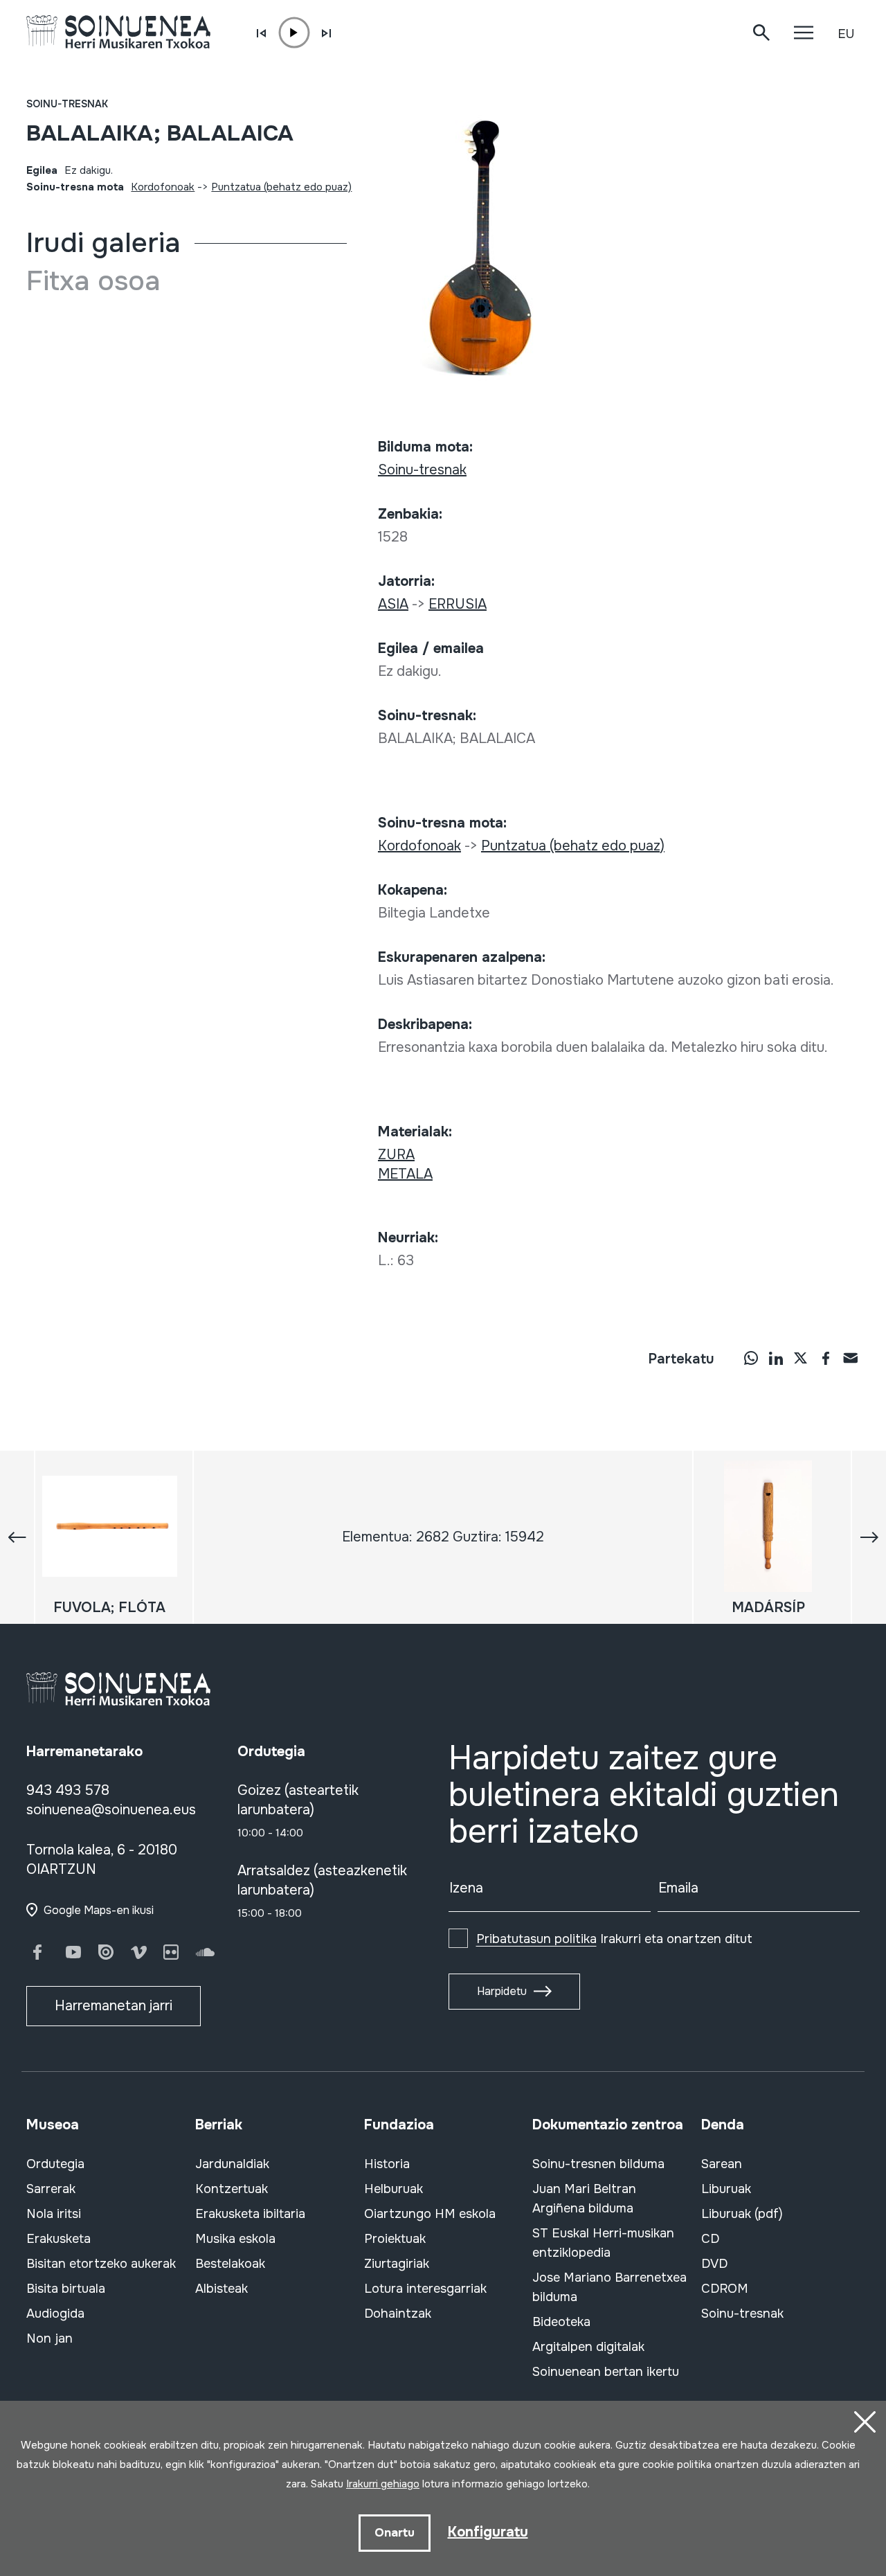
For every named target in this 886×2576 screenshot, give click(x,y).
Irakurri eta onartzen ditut (614, 1939)
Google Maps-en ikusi (99, 1910)
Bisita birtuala (66, 2289)
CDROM (725, 2289)
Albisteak (221, 2289)
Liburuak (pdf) (742, 2214)
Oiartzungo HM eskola (430, 2214)
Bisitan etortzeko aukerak (101, 2264)
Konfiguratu (488, 2532)
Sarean (722, 2164)
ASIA (393, 604)
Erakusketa (58, 2239)
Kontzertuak (232, 2189)
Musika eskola (235, 2239)
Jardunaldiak (232, 2164)
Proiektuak (395, 2239)
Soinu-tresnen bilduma (598, 2164)
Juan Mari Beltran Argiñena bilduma (584, 2199)
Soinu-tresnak (67, 104)
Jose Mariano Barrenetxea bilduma (609, 2287)
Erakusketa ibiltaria (250, 2214)
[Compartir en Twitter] (801, 1358)
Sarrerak (51, 2189)
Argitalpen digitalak (588, 2347)
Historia (387, 2164)
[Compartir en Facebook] (826, 1358)
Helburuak (394, 2189)
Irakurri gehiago (383, 2484)
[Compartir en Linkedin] (776, 1358)
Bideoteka (561, 2322)
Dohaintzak (398, 2314)
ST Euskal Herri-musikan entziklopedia (603, 2243)
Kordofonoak (163, 187)
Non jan (49, 2338)
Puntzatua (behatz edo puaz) (281, 187)
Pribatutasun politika (536, 1939)
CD (710, 2239)
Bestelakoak (230, 2264)
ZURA (396, 1155)
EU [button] (846, 34)
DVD (714, 2264)
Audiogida (55, 2314)
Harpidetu (502, 1991)
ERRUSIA (458, 604)
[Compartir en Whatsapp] (751, 1358)
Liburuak (726, 2189)
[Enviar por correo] (851, 1358)
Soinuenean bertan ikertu (606, 2372)
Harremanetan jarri (114, 2006)
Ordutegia (55, 2164)
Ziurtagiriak (397, 2264)
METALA (405, 1174)
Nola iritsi (54, 2214)
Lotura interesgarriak (425, 2289)
